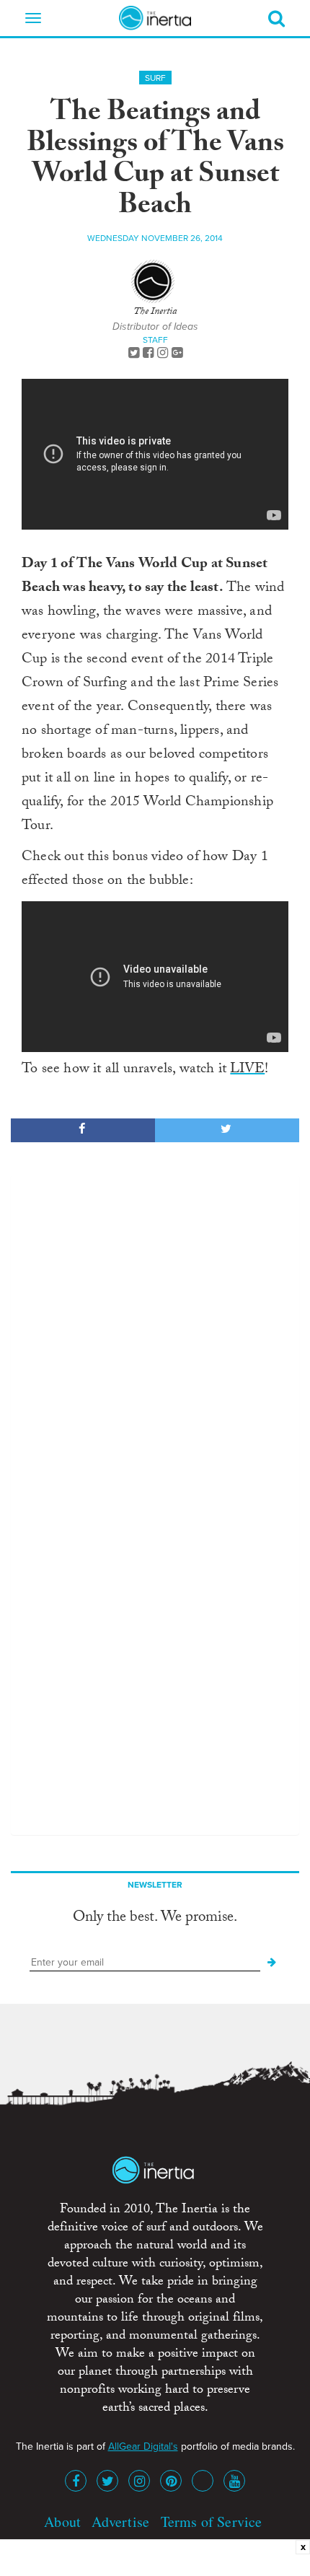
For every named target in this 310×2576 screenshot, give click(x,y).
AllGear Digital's (143, 2446)
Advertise (120, 2522)
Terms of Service (212, 2522)
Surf (155, 78)
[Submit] (272, 1963)
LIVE (247, 1070)
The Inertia (155, 312)
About (62, 2522)
